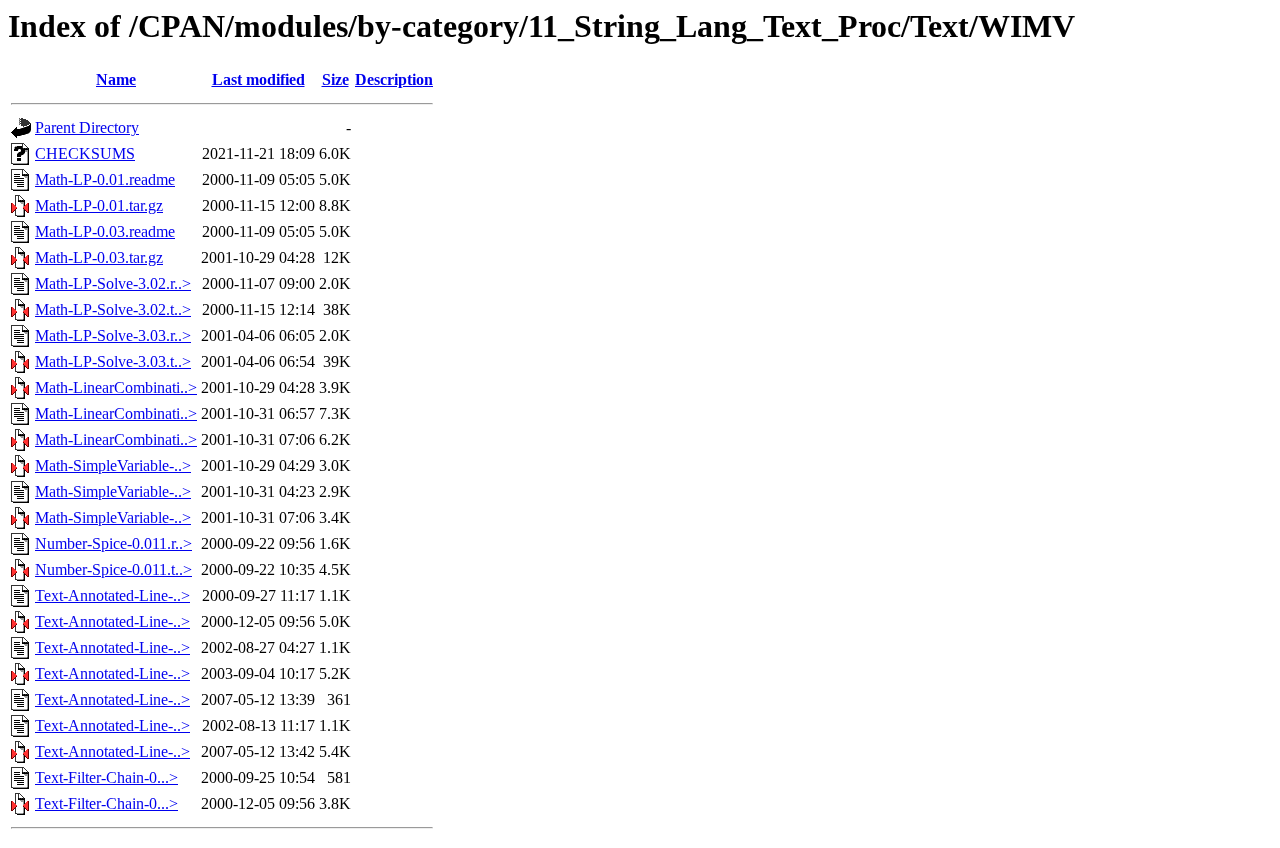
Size (335, 79)
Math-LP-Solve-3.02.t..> (113, 309)
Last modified (258, 79)
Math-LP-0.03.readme (105, 231)
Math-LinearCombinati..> (116, 387)
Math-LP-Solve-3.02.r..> (113, 283)
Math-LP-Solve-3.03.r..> (113, 335)
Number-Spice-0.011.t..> (113, 569)
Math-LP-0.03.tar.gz (99, 257)
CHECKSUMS (85, 153)
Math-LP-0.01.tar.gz (99, 205)
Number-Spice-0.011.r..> (113, 543)
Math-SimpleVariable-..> (113, 465)
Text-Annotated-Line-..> (112, 595)
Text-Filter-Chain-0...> (106, 777)
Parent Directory (87, 127)
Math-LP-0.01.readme (105, 179)
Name (116, 79)
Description (394, 79)
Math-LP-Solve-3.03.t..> (113, 361)
